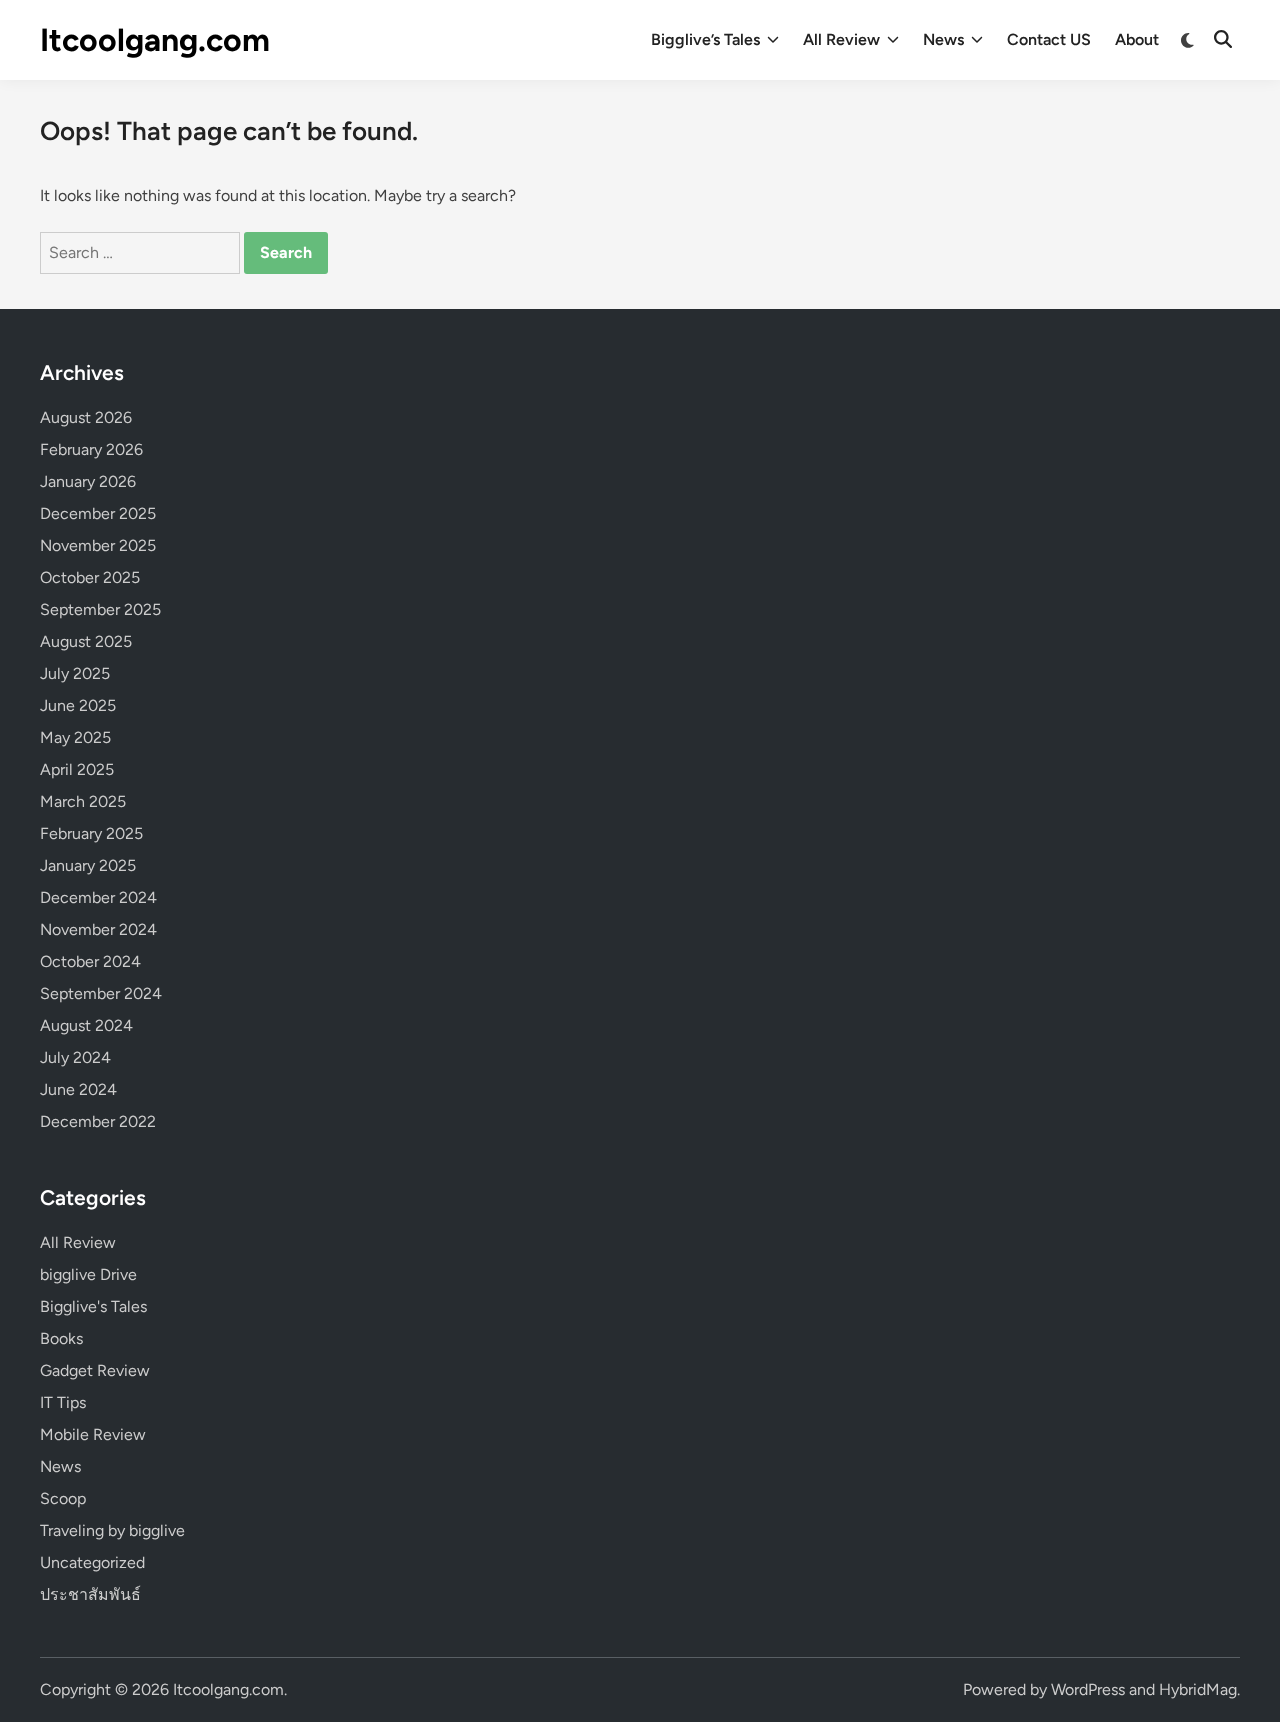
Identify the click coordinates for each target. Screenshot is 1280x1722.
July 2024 (75, 1057)
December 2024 (98, 897)
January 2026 (88, 481)
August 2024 (86, 1025)
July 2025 (75, 673)
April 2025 (77, 769)
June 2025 (78, 705)
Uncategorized (92, 1562)
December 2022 (98, 1121)
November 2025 (98, 545)
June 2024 (78, 1089)
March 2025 (83, 801)
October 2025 (90, 577)
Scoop (63, 1498)
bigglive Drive (88, 1274)
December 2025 (98, 513)
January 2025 (88, 865)
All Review (841, 39)
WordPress (1088, 1689)
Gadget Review (95, 1370)
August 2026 (86, 417)
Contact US (1049, 39)
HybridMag (1198, 1689)
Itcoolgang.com (155, 40)
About (1137, 39)
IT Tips (63, 1402)
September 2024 (101, 993)
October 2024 (90, 961)
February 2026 (91, 449)
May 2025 (75, 737)
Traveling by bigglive (112, 1530)
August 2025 (86, 641)
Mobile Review (93, 1434)
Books (61, 1338)
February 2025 (91, 833)
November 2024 (98, 929)
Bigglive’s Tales (705, 39)
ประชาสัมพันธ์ (90, 1594)
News (943, 39)
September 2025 (100, 609)
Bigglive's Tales (93, 1306)
